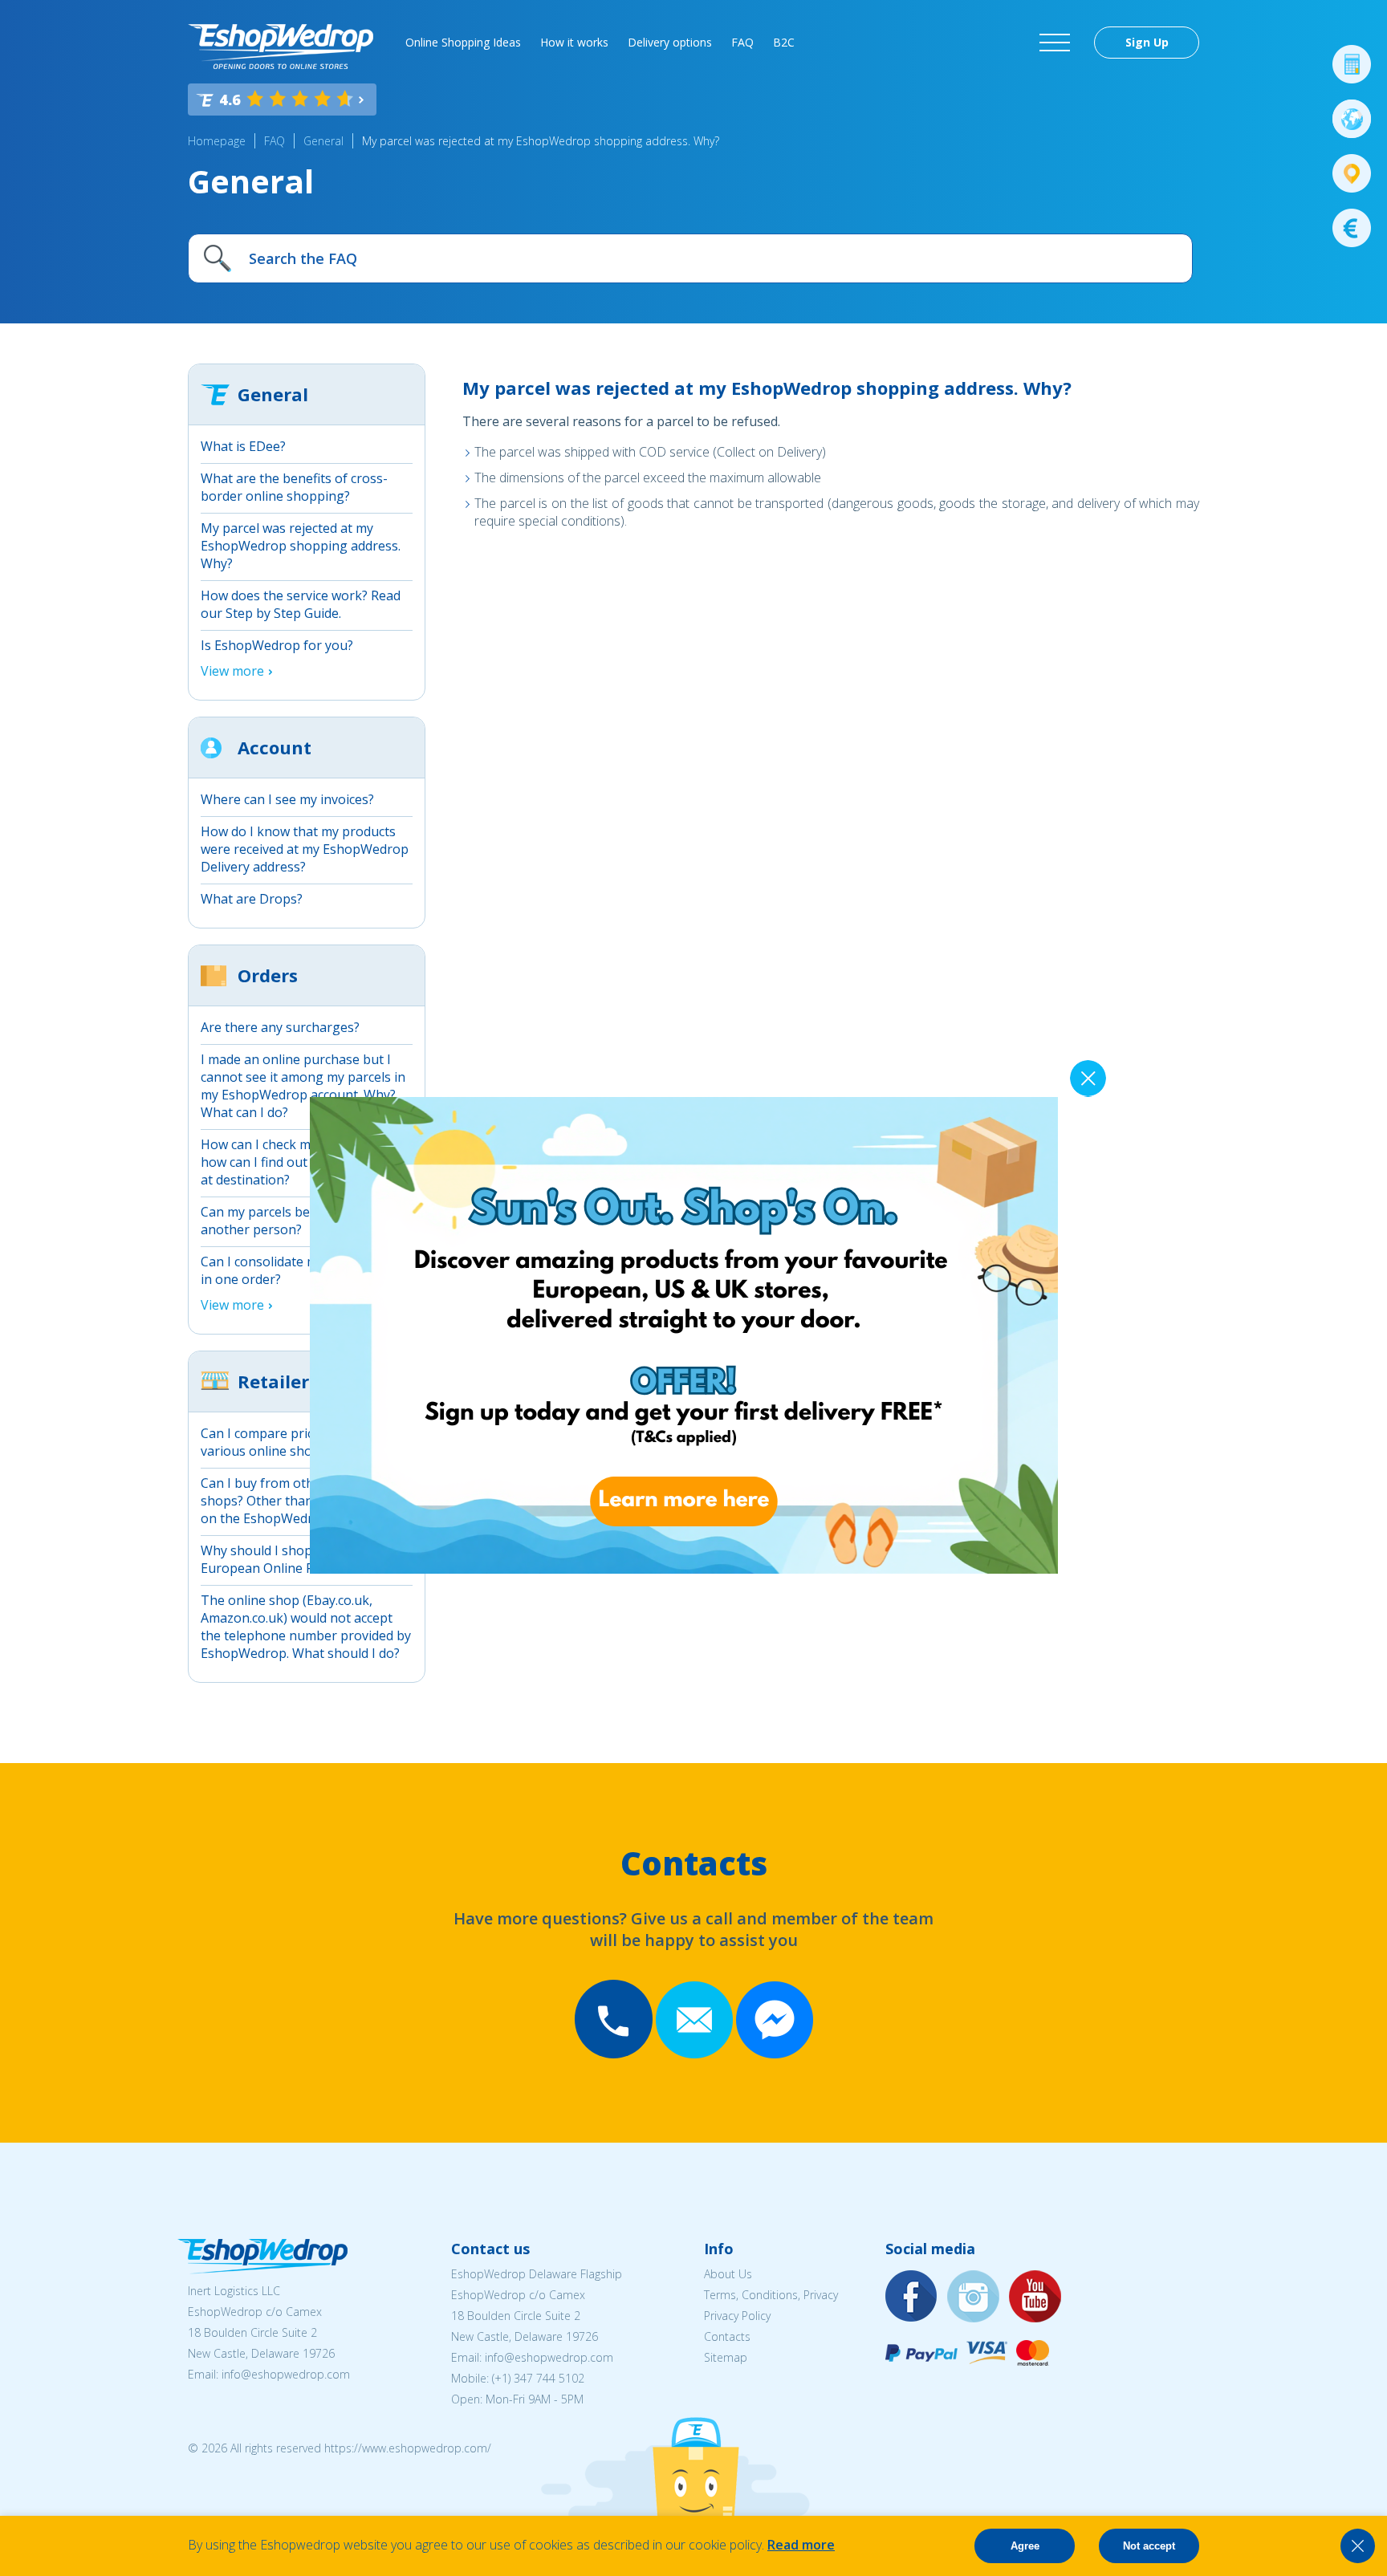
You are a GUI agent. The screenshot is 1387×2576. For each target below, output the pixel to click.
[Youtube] (1035, 2297)
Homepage (217, 141)
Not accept (1149, 2546)
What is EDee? (243, 446)
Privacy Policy (737, 2316)
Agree (1025, 2546)
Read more (801, 2545)
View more (232, 671)
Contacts (727, 2336)
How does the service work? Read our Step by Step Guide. (301, 604)
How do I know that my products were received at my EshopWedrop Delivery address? (305, 849)
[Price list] (1352, 228)
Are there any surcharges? (280, 1027)
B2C (784, 42)
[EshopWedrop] (281, 47)
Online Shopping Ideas (463, 42)
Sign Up (1147, 42)
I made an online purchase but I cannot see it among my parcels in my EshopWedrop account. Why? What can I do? (303, 1086)
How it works (574, 42)
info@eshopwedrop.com (286, 2374)
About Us (728, 2274)
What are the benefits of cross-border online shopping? (294, 487)
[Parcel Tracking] (1352, 173)
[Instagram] (974, 2297)
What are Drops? (252, 899)
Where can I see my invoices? (287, 799)
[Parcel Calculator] (1352, 64)
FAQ (742, 42)
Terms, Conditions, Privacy (771, 2295)
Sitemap (726, 2357)
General (323, 141)
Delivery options (670, 42)
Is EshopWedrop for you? (277, 645)
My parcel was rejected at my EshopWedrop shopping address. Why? (541, 141)
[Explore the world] (1352, 119)
